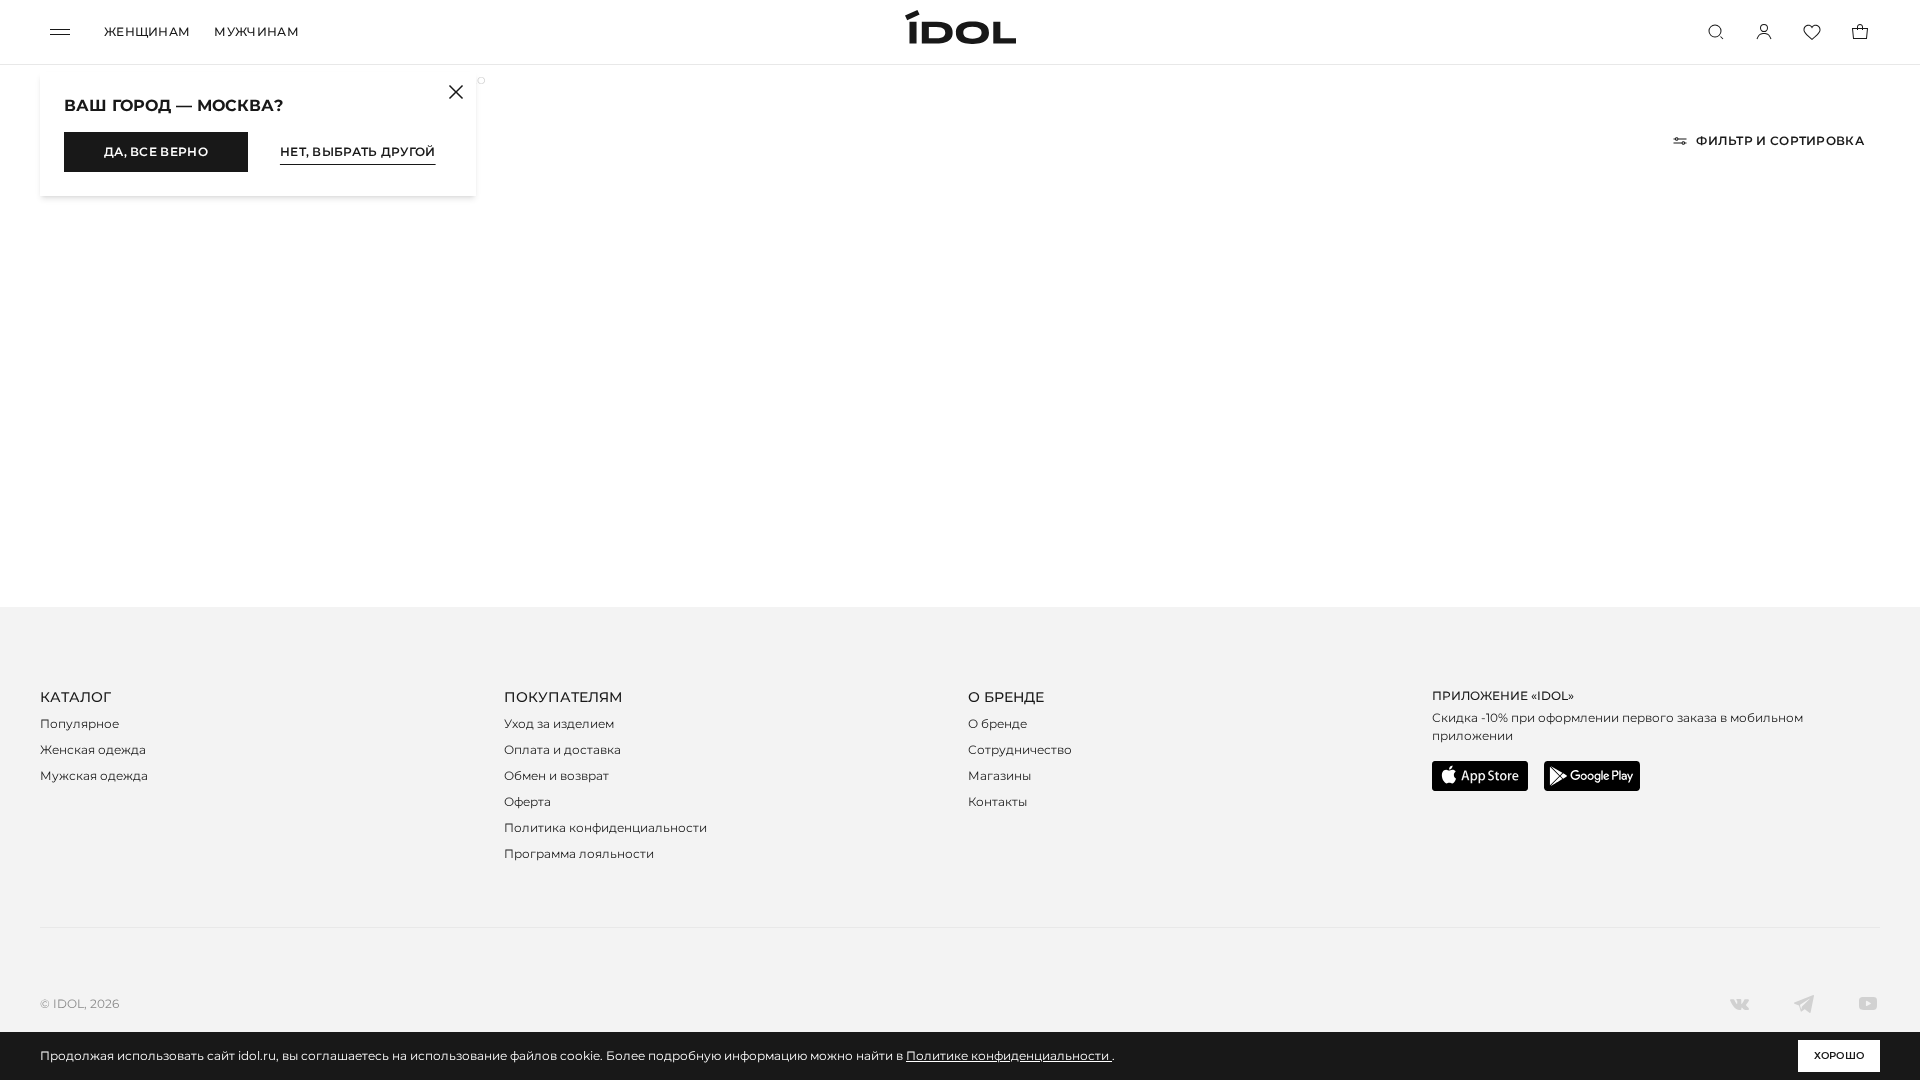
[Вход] (1764, 32)
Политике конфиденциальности (1009, 1055)
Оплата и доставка (562, 749)
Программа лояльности (579, 853)
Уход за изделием (559, 723)
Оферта (527, 801)
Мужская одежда (94, 775)
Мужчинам (256, 31)
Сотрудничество (1020, 749)
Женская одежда (93, 749)
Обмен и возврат (556, 775)
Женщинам (147, 31)
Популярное (79, 723)
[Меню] (60, 32)
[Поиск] (1716, 32)
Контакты (997, 801)
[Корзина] (1860, 32)
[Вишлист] (1812, 32)
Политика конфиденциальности (605, 827)
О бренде (997, 723)
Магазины (999, 775)
